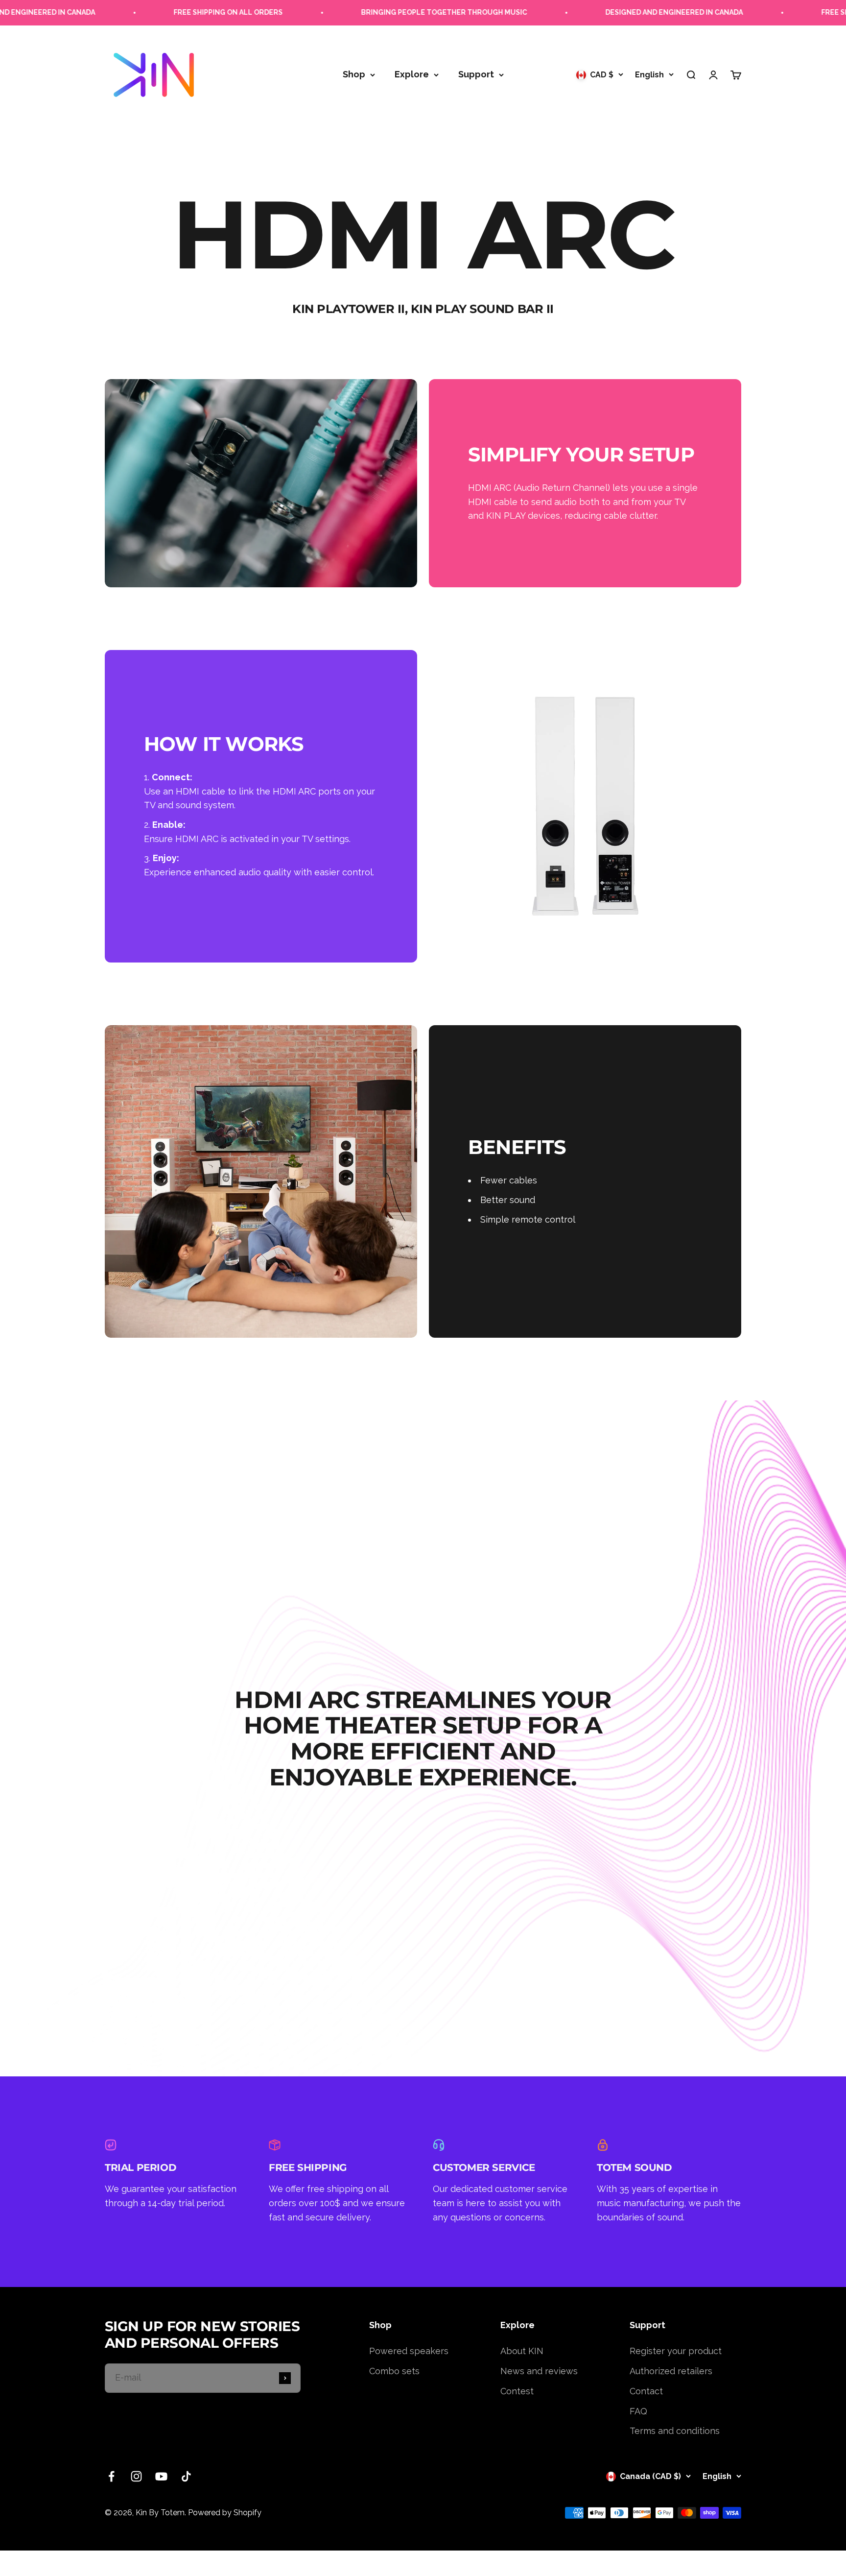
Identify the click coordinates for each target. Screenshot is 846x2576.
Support (476, 74)
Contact (646, 2391)
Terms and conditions (675, 2431)
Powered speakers (409, 2351)
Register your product (676, 2351)
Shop (354, 74)
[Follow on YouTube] (161, 2476)
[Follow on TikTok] (186, 2476)
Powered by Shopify (225, 2513)
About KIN (522, 2351)
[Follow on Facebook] (111, 2476)
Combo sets (394, 2371)
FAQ (638, 2411)
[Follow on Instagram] (136, 2476)
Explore (412, 74)
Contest (517, 2391)
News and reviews (539, 2371)
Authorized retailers (671, 2371)
